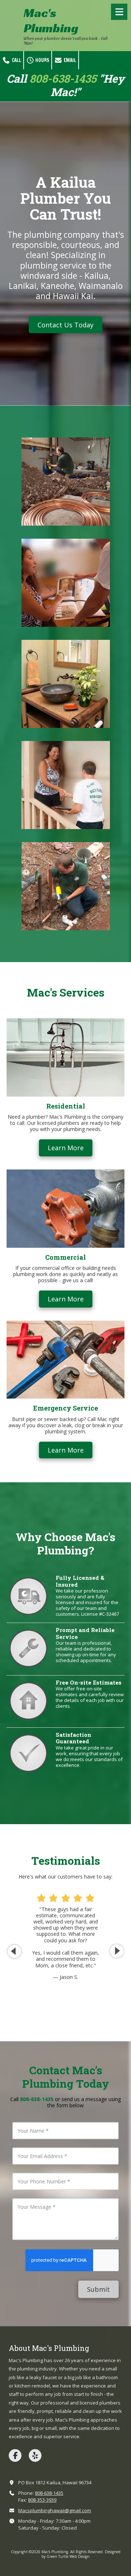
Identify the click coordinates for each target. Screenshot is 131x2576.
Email (69, 60)
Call (16, 60)
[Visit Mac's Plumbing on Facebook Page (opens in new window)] (15, 2455)
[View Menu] (119, 12)
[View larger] (66, 482)
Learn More (66, 1148)
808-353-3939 (42, 2500)
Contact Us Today (65, 325)
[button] (117, 1951)
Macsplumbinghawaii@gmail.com (55, 2510)
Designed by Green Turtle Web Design (81, 2554)
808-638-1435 (49, 2493)
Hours (42, 60)
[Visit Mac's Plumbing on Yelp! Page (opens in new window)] (35, 2455)
